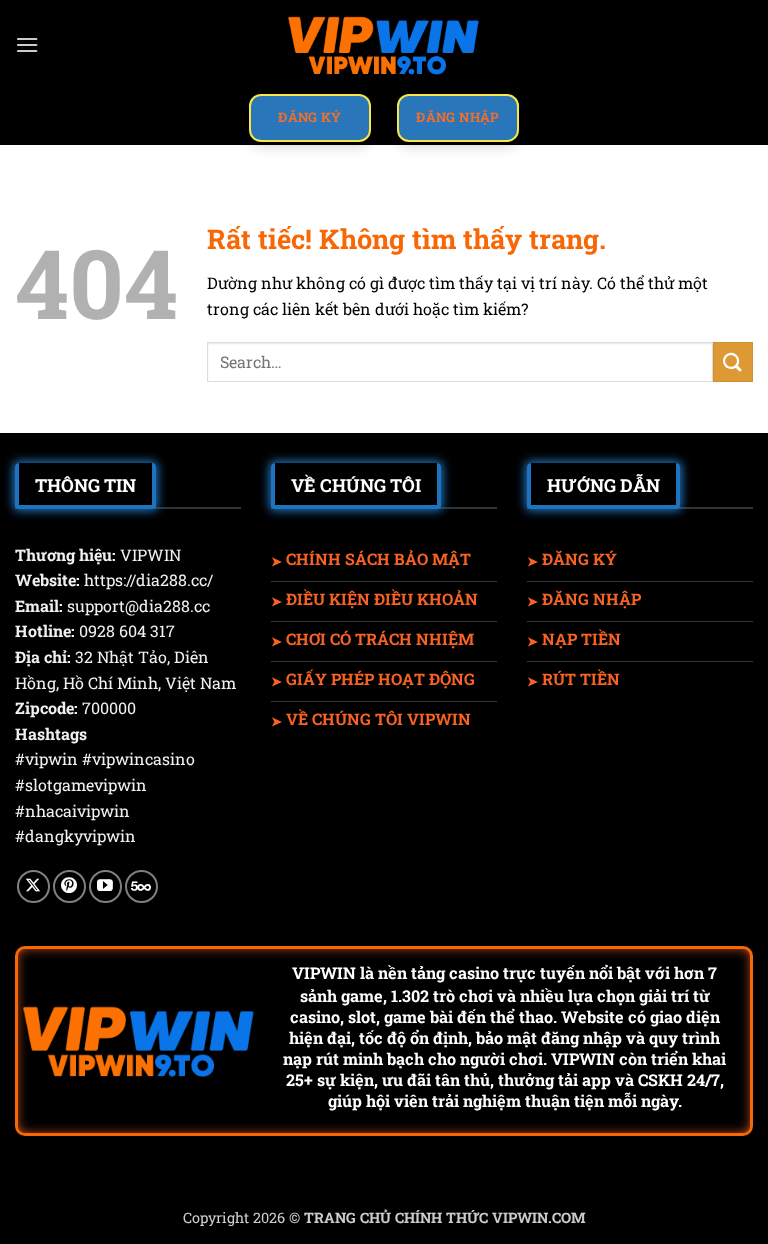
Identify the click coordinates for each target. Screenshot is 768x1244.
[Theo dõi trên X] (33, 886)
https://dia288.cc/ (148, 579)
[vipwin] (384, 45)
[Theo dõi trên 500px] (141, 886)
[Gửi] (733, 361)
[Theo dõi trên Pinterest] (69, 886)
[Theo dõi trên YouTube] (105, 886)
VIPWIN (324, 972)
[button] (27, 44)
